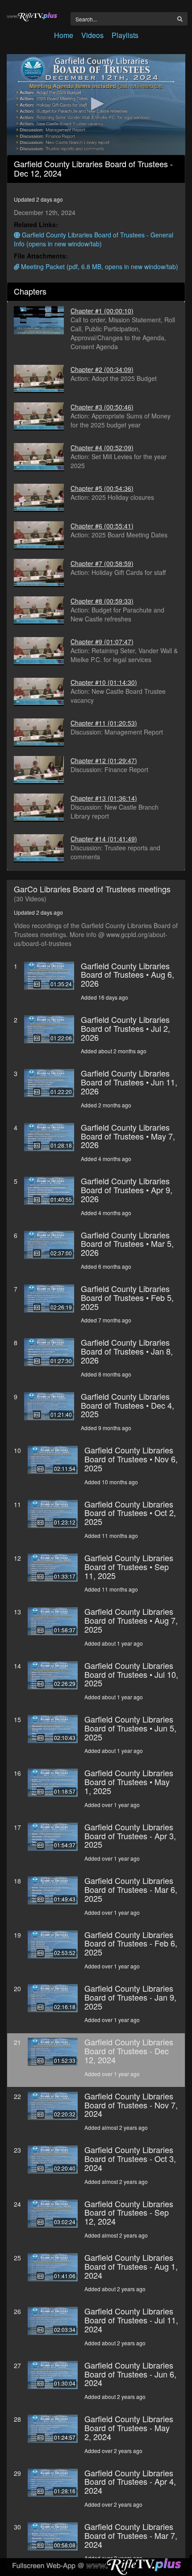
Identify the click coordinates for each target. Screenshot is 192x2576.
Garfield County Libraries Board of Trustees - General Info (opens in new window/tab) (94, 239)
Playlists (125, 35)
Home (64, 35)
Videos (92, 35)
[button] (96, 104)
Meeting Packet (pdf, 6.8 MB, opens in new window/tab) (99, 266)
